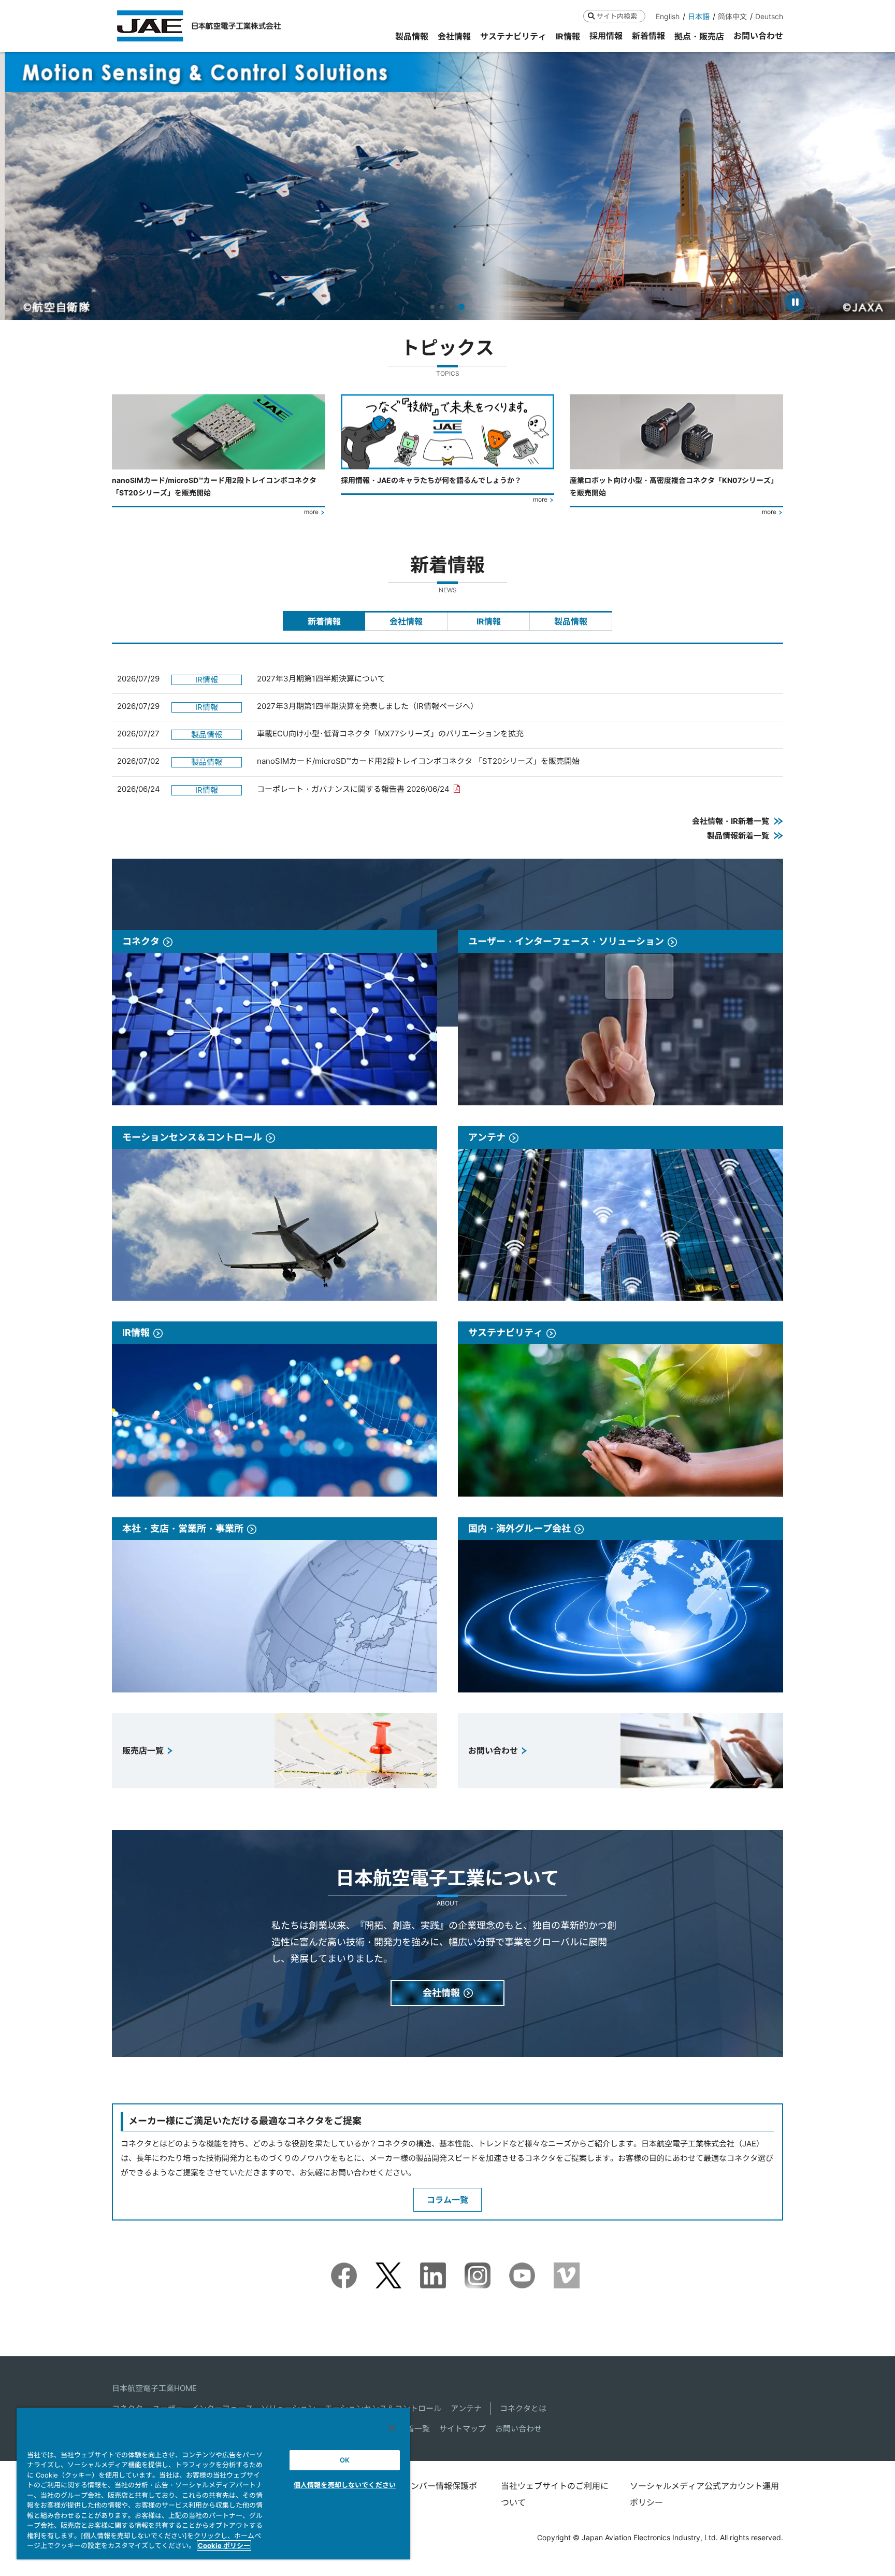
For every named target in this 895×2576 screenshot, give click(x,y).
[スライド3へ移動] (451, 307)
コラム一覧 (447, 2200)
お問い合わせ (518, 2429)
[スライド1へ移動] (432, 307)
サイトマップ (463, 2429)
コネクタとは (523, 2408)
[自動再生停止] (795, 302)
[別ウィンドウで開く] (344, 2269)
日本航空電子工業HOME (154, 2388)
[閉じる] (392, 2428)
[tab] (324, 621)
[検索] (591, 16)
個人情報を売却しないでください (345, 2485)
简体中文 (732, 16)
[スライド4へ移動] (461, 307)
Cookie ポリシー (224, 2545)
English (668, 16)
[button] (17, 186)
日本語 (699, 16)
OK (345, 2460)
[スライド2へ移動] (442, 307)
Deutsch (769, 16)
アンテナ (466, 2408)
